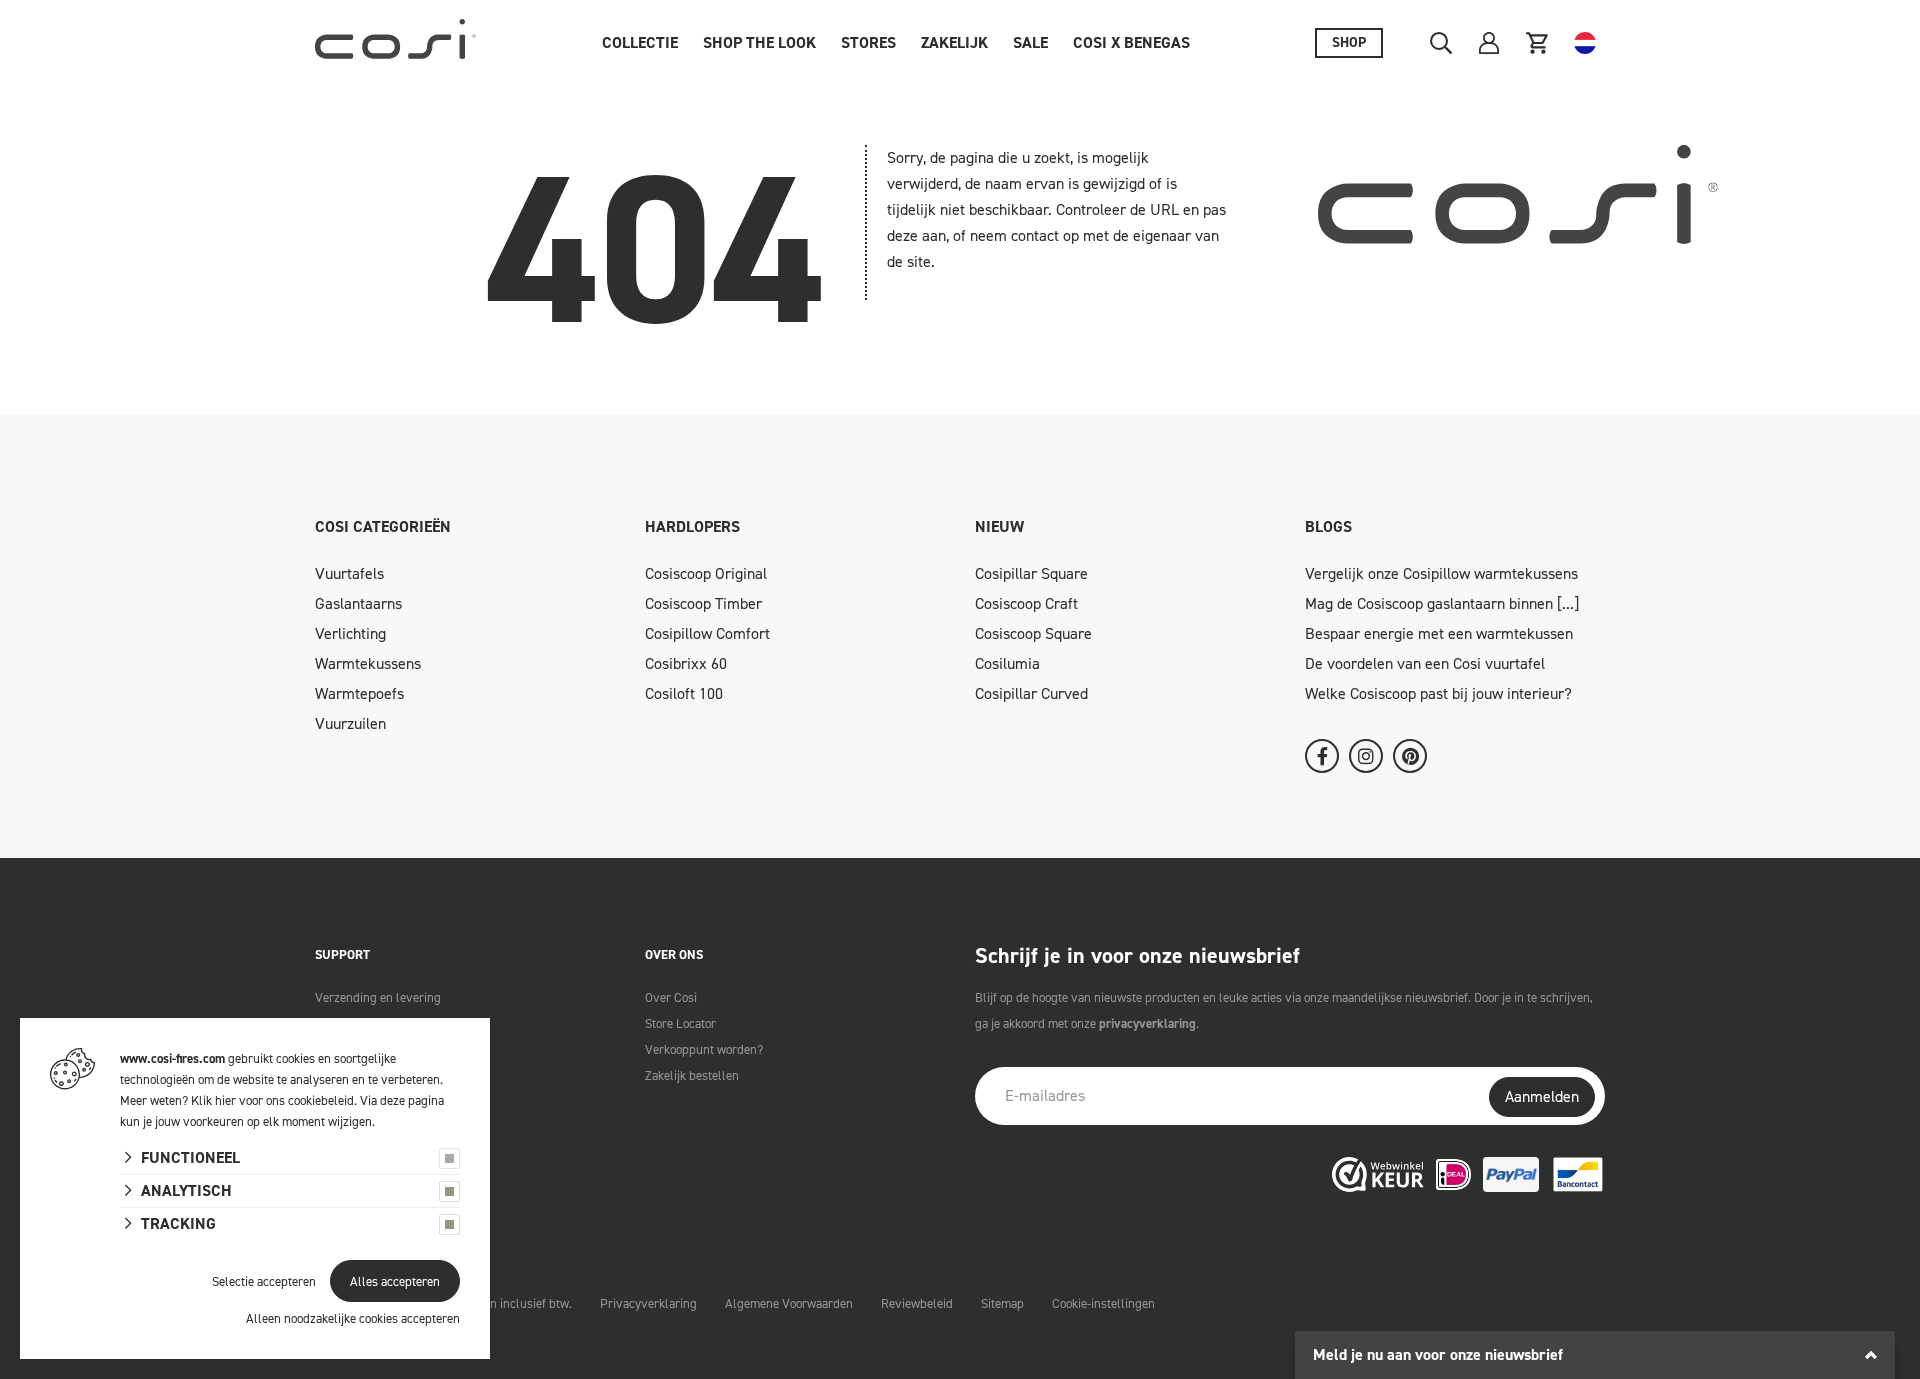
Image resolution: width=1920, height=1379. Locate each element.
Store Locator (680, 1023)
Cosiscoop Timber (703, 603)
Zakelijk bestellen (692, 1075)
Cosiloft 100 (684, 693)
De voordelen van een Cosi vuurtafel (1425, 663)
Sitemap (1002, 1303)
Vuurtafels (349, 573)
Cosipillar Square (1031, 573)
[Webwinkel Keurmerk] (1378, 1173)
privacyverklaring (1147, 1023)
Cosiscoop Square (1033, 633)
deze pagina (412, 1100)
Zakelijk (954, 42)
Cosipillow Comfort (707, 633)
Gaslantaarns (358, 603)
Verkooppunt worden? (704, 1049)
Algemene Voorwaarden (789, 1303)
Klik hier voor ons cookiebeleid (272, 1100)
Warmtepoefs (359, 693)
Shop (1349, 42)
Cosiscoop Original (706, 573)
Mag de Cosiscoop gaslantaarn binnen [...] (1442, 603)
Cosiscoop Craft (1026, 603)
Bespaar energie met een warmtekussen (1439, 633)
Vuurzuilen (350, 723)
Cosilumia (1007, 663)
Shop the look (759, 42)
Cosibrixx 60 (686, 663)
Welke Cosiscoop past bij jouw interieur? (1438, 693)
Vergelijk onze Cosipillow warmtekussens (1441, 573)
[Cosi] (395, 43)
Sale (1030, 42)
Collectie (640, 42)
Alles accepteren (395, 1281)
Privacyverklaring (648, 1303)
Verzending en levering (378, 997)
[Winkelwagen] (1537, 43)
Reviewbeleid (917, 1303)
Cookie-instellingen (1103, 1303)
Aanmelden (1542, 1096)
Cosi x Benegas (1131, 42)
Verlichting (350, 633)
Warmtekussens (368, 663)
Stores (868, 42)
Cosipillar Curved (1031, 693)
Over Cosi (671, 997)
